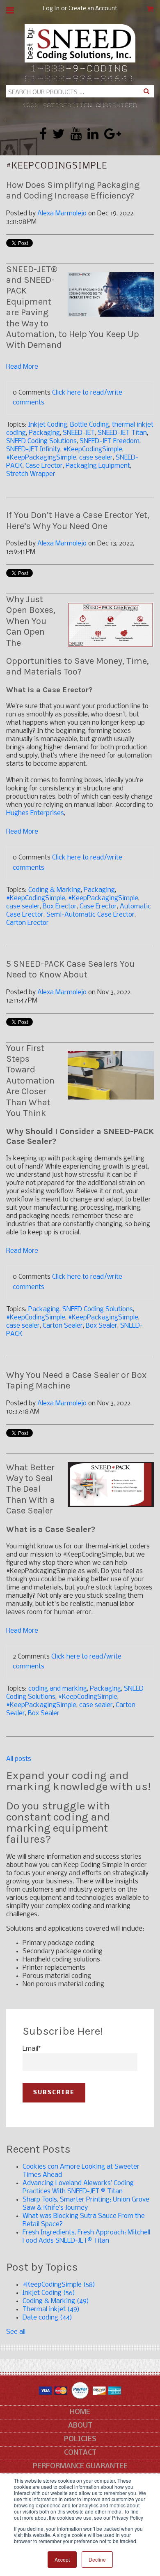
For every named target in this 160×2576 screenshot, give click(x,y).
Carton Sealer (63, 1326)
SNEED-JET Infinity (33, 449)
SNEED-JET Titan (122, 433)
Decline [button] (97, 2559)
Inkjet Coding (48, 425)
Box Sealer (102, 1326)
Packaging (44, 433)
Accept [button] (62, 2559)
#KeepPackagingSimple (41, 458)
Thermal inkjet (51, 2309)
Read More (22, 367)
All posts (19, 1759)
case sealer (96, 458)
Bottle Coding (90, 425)
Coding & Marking (55, 890)
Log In (51, 9)
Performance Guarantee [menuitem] (80, 2466)
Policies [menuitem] (80, 2439)
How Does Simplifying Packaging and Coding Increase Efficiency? (73, 190)
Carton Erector (27, 923)
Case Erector (44, 466)
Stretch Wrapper (31, 474)
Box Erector (60, 907)
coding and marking (58, 1689)
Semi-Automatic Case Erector (90, 915)
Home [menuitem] (80, 2412)
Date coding (47, 2318)
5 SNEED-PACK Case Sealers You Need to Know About (70, 969)
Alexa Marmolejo (62, 214)
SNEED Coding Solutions (41, 441)
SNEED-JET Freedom (110, 441)
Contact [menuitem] (80, 2453)
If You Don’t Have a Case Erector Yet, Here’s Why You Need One (78, 520)
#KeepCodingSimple (93, 449)
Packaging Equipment (98, 466)
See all (16, 2332)
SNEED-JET (79, 433)
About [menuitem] (80, 2426)
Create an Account (93, 9)
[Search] (146, 91)
